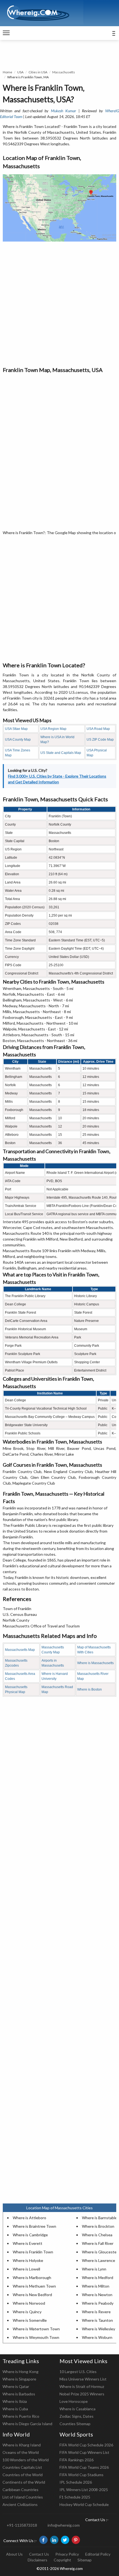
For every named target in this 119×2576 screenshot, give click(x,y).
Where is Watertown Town (36, 2329)
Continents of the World (24, 2482)
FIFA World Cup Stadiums (82, 2475)
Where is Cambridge (30, 2235)
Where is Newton (97, 2295)
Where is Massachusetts (95, 1663)
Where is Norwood (29, 2303)
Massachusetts (64, 72)
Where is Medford (98, 2278)
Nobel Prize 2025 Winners (82, 2394)
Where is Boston (90, 1689)
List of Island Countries (23, 2497)
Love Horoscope (74, 2401)
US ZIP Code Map (100, 740)
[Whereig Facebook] (43, 2540)
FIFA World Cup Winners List (84, 2452)
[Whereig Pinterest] (76, 2540)
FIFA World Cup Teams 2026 (84, 2467)
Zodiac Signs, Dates (77, 2416)
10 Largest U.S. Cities (78, 2372)
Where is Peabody (98, 2303)
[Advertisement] (59, 304)
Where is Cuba (15, 2409)
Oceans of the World (21, 2452)
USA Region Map (53, 729)
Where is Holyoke (28, 2260)
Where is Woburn (97, 2337)
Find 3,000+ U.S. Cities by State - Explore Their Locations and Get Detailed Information (57, 779)
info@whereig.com (64, 2525)
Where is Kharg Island (22, 2445)
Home (7, 72)
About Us (14, 2554)
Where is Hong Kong (20, 2372)
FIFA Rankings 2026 (77, 2460)
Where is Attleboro (29, 2218)
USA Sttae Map (16, 729)
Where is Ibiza (15, 2401)
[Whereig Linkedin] (54, 2540)
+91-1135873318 (22, 2525)
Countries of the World (23, 2475)
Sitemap (85, 2560)
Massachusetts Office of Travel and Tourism (41, 1626)
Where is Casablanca (77, 2409)
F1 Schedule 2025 (75, 2497)
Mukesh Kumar (64, 111)
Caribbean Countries (20, 2490)
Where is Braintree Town (34, 2226)
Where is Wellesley (99, 2329)
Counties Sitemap (75, 2424)
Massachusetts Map (20, 1650)
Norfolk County (16, 1620)
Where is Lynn (94, 2269)
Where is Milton (96, 2286)
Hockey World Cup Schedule (84, 2504)
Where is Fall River (98, 2243)
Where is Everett (28, 2243)
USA (20, 72)
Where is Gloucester (100, 2252)
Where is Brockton (98, 2226)
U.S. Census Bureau (20, 1614)
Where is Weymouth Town (36, 2337)
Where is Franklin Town (33, 2252)
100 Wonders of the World (26, 2460)
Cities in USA (38, 72)
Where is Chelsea (97, 2235)
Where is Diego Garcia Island (27, 2424)
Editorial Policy (98, 2554)
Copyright (62, 2560)
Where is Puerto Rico (21, 2416)
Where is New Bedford (32, 2295)
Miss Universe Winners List (83, 2379)
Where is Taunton (97, 2320)
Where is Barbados (19, 2394)
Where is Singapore (19, 2379)
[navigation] (6, 33)
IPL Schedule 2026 (76, 2482)
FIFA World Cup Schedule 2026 (86, 2445)
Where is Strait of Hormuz (82, 2386)
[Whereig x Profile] (65, 2540)
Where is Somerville (30, 2320)
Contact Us (39, 2554)
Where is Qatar (16, 2386)
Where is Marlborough (32, 2278)
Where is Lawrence (99, 2260)
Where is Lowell (26, 2269)
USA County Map (18, 740)
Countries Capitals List (22, 2467)
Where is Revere (96, 2312)
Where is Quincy (27, 2312)
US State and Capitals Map (61, 753)
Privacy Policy (67, 2554)
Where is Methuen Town (34, 2286)
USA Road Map (98, 729)
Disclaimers (37, 2560)
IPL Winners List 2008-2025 (84, 2490)
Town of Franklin (17, 1609)
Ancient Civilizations (20, 2504)
